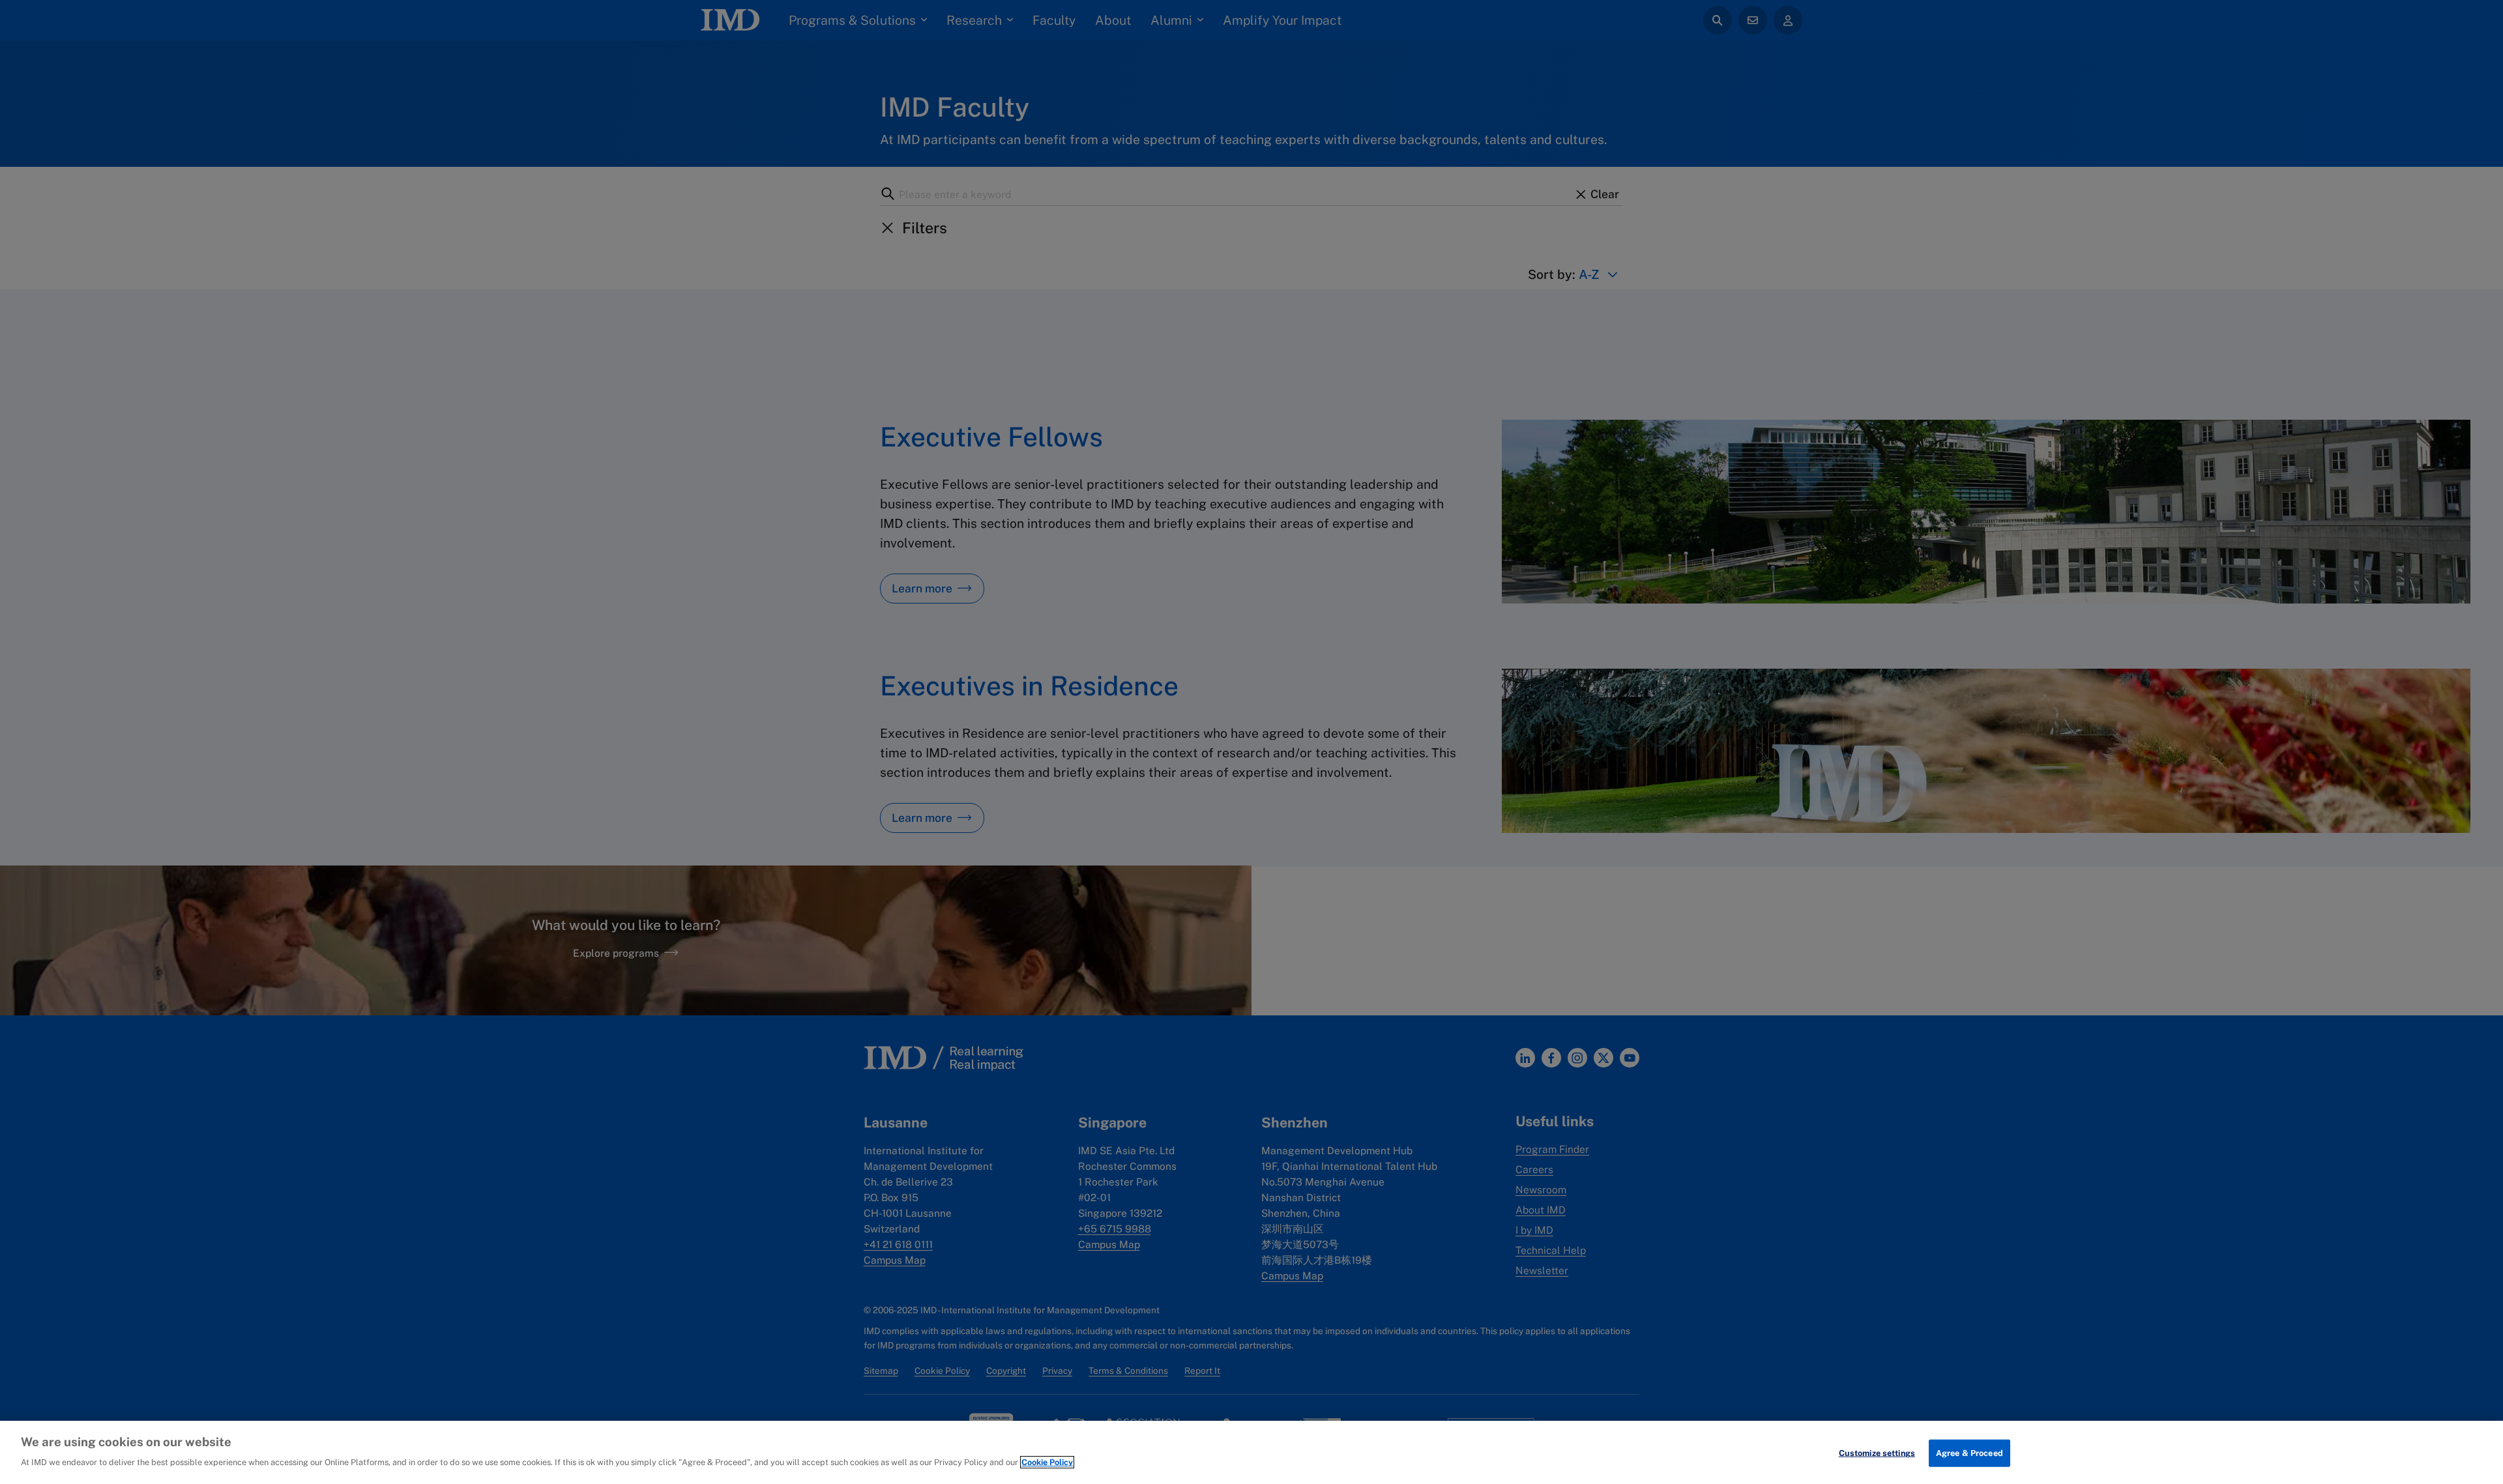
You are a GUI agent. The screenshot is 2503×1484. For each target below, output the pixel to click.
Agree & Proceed (1969, 1453)
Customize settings (1877, 1453)
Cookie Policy (1047, 1462)
